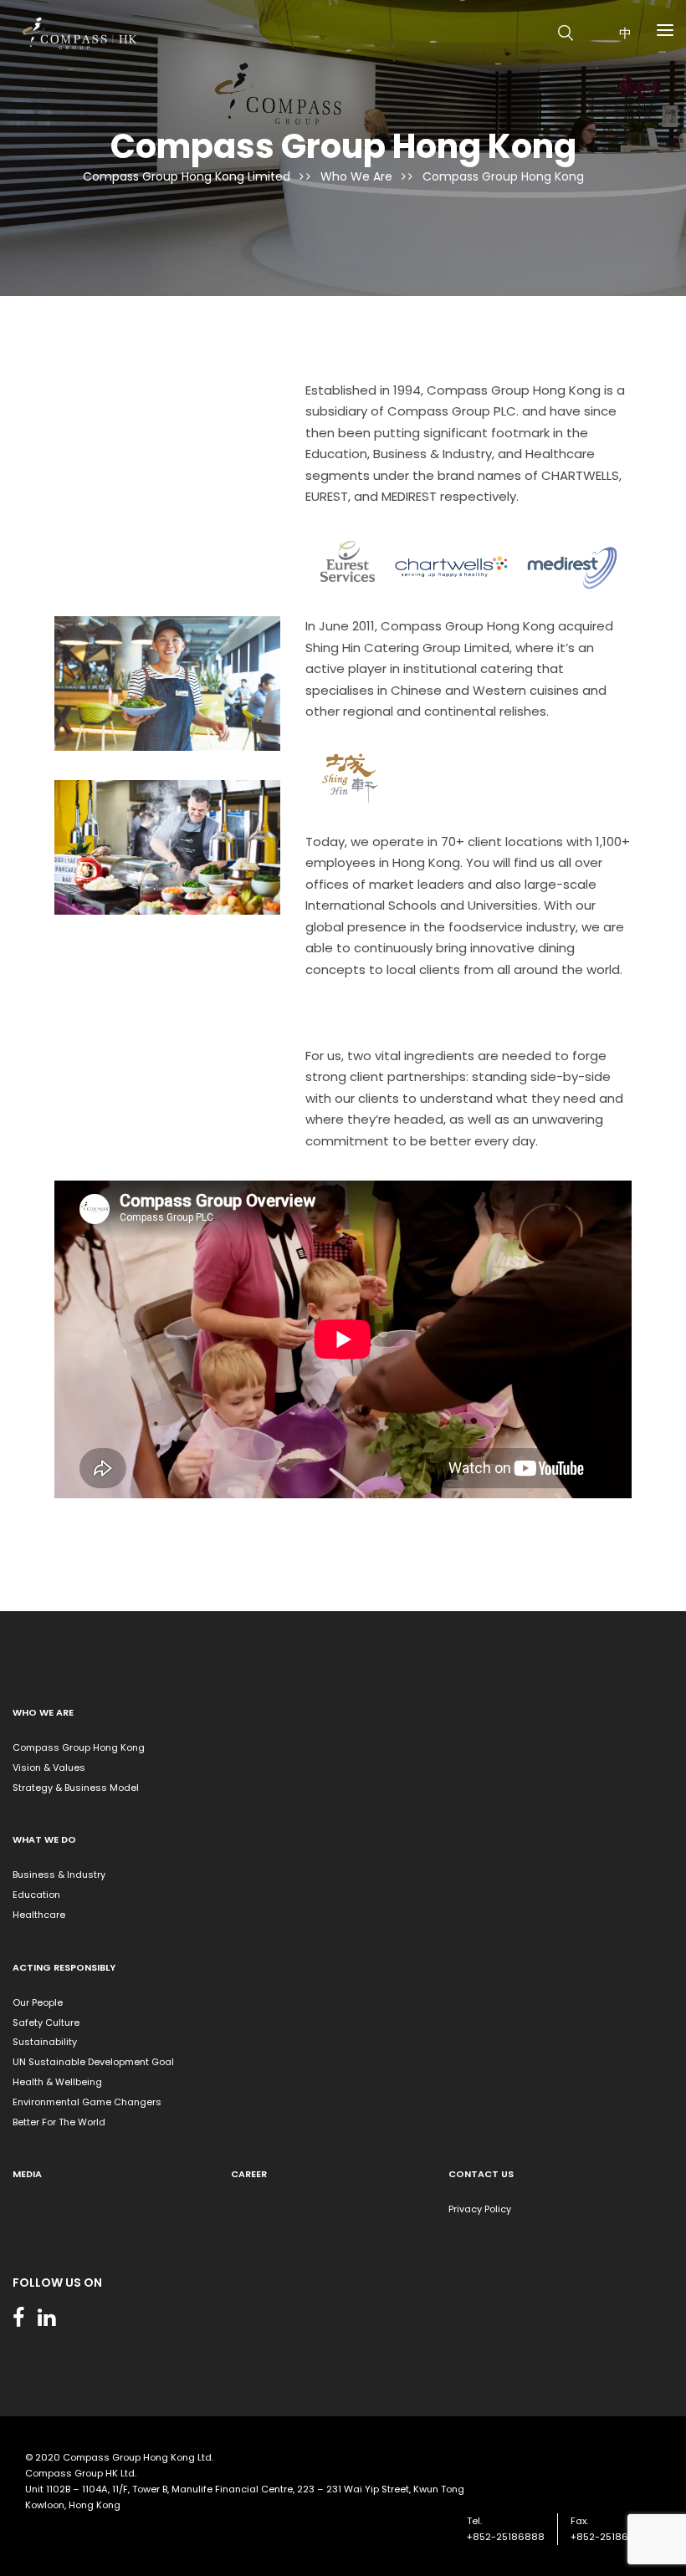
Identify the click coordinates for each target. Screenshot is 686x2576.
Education (36, 1895)
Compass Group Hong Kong (79, 1747)
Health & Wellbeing (57, 2082)
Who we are (43, 1712)
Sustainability (45, 2042)
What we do (44, 1839)
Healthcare (39, 1915)
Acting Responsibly (64, 1967)
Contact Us (481, 2174)
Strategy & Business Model (76, 1788)
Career (249, 2174)
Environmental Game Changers (87, 2102)
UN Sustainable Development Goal (93, 2062)
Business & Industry (59, 1875)
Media (27, 2174)
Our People (38, 2002)
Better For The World (59, 2122)
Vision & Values (49, 1767)
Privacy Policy (480, 2209)
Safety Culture (46, 2023)
